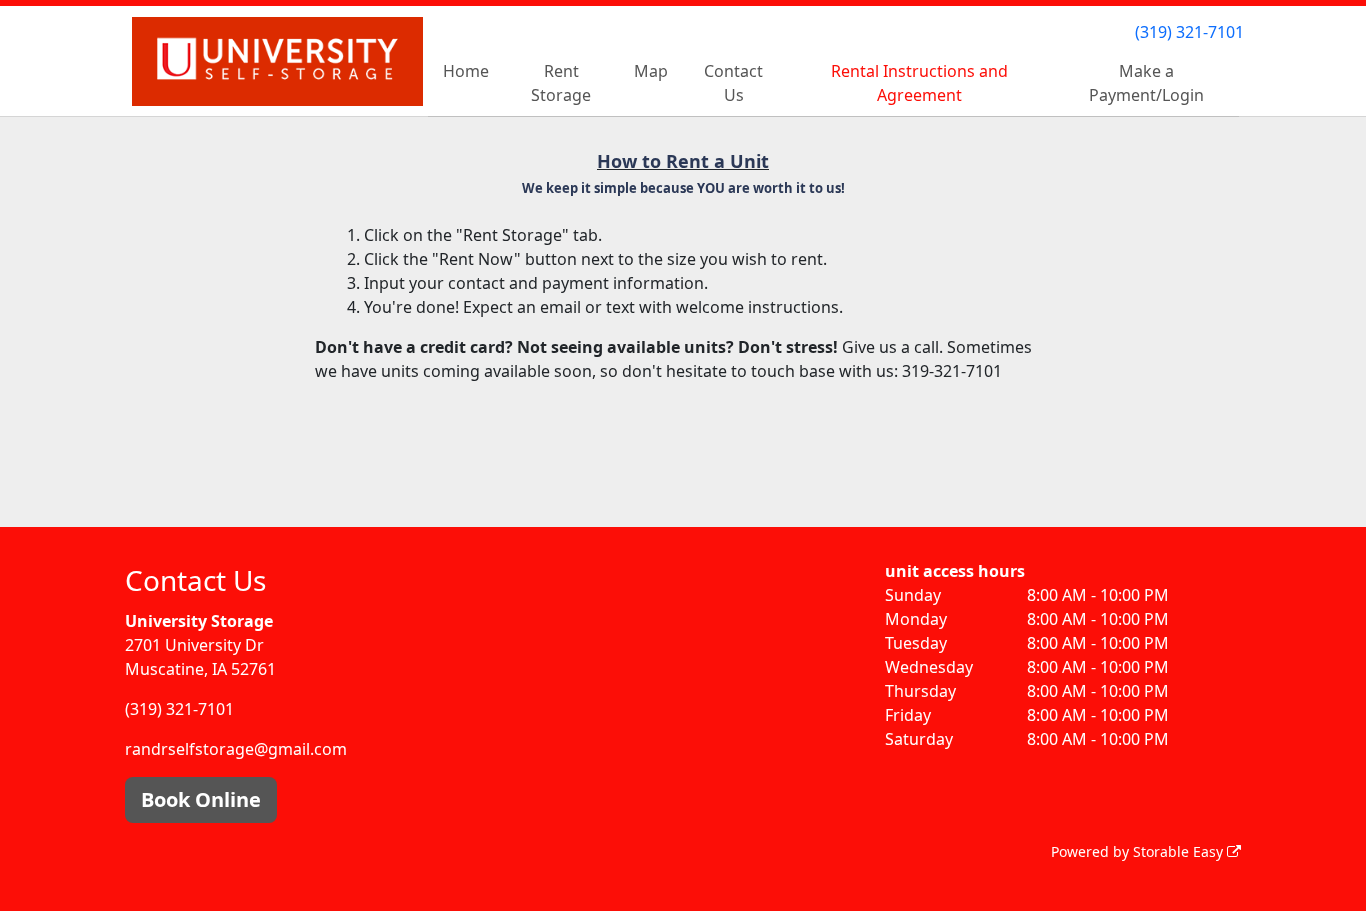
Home (466, 71)
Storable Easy (1180, 851)
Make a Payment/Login (1146, 83)
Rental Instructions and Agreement (919, 83)
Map (651, 71)
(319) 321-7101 (1189, 32)
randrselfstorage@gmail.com (236, 749)
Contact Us (733, 83)
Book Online (201, 799)
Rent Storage (561, 83)
